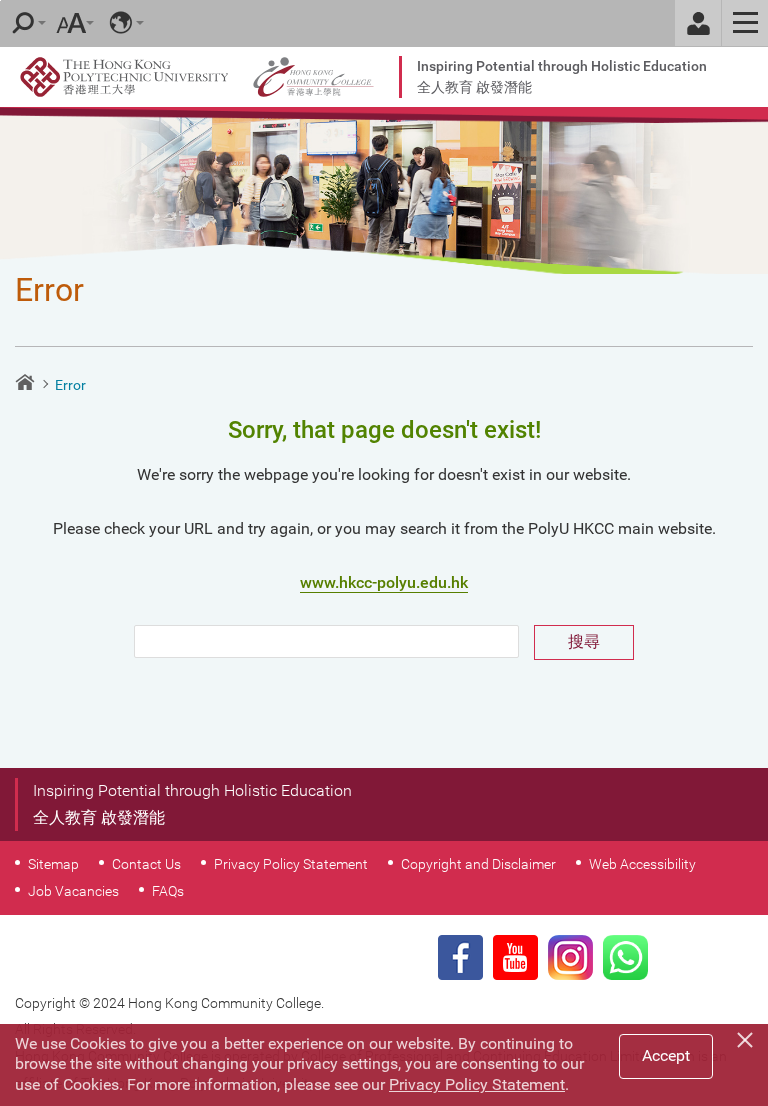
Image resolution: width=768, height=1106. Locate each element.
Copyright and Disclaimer (478, 864)
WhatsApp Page (625, 957)
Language (121, 23)
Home (25, 382)
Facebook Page (460, 957)
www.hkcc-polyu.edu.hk (384, 582)
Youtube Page (515, 957)
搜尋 (584, 641)
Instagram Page (570, 957)
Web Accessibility (642, 864)
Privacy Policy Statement (291, 864)
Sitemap (53, 864)
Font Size (71, 23)
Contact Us (146, 864)
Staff (698, 23)
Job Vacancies (73, 891)
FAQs (168, 891)
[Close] (748, 1037)
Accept (666, 1055)
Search (23, 23)
